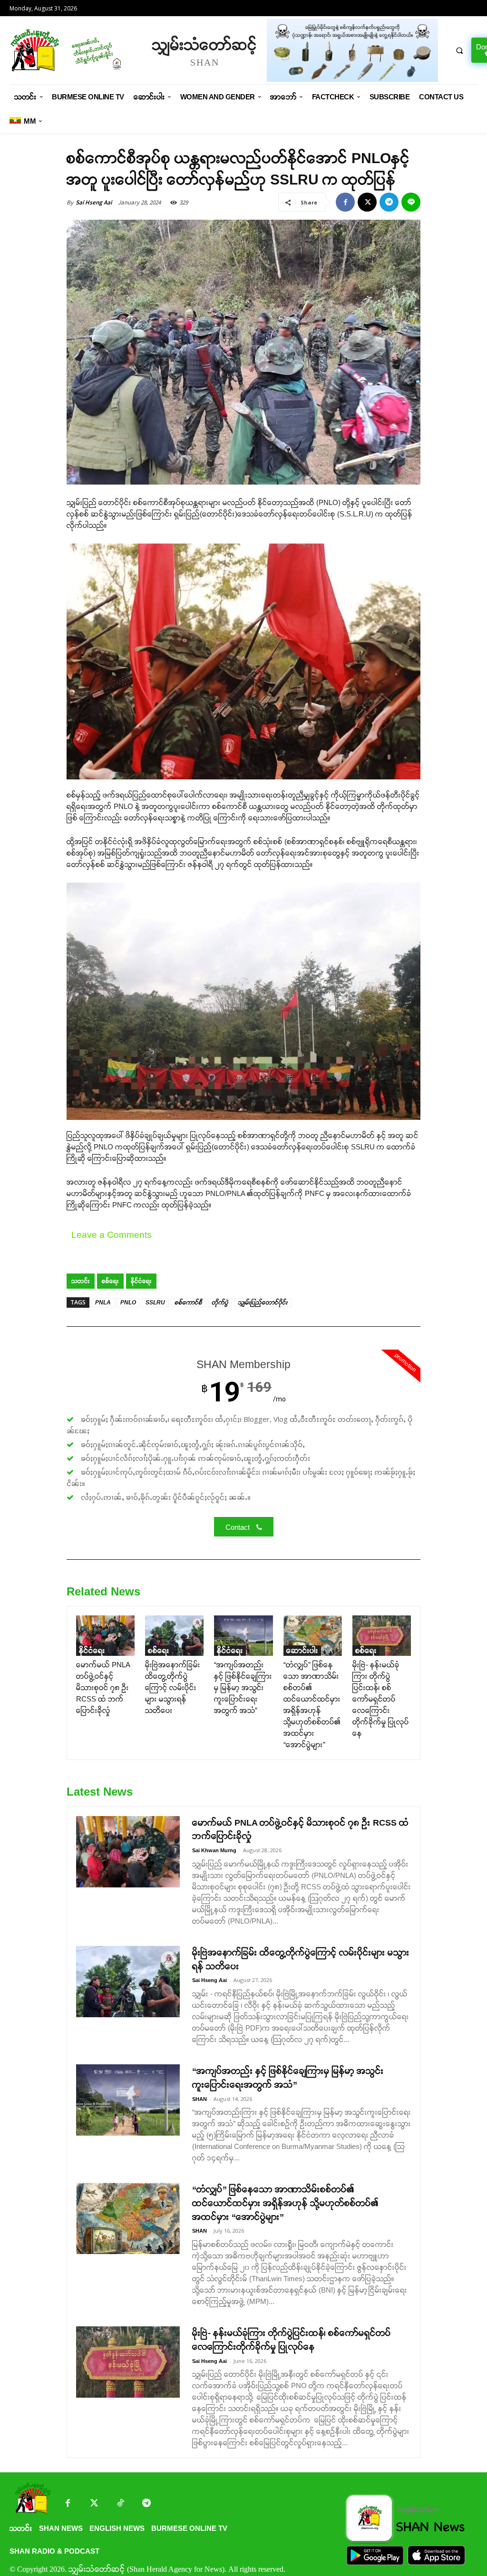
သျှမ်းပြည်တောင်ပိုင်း (263, 1303)
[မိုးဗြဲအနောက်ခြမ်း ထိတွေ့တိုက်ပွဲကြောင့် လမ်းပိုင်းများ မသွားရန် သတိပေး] (174, 1636)
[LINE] (411, 202)
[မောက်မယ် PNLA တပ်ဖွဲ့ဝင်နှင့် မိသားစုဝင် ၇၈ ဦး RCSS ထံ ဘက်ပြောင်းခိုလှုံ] (105, 1636)
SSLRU (155, 1303)
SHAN (200, 2099)
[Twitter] (94, 2504)
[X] (367, 202)
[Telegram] (389, 202)
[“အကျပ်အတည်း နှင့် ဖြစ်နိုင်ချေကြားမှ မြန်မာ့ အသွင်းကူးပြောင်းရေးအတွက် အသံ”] (243, 1636)
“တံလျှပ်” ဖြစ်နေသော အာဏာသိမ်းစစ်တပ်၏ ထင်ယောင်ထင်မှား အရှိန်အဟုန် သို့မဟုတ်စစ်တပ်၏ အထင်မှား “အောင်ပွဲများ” (285, 2203)
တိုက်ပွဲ (220, 1303)
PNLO (128, 1303)
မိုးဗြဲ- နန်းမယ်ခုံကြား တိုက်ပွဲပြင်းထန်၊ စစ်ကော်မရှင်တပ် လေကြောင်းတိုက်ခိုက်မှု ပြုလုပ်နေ (381, 1699)
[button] (459, 50)
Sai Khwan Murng (214, 1850)
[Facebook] (345, 202)
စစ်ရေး (110, 1281)
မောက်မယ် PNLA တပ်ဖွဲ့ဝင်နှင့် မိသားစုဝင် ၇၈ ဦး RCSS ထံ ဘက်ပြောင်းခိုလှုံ (103, 1687)
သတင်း (81, 1281)
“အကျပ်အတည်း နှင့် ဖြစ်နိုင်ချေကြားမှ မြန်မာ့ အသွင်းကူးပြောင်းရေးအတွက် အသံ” (243, 1687)
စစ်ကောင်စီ (188, 1303)
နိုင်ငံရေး (141, 1281)
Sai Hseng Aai (94, 202)
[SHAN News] (76, 50)
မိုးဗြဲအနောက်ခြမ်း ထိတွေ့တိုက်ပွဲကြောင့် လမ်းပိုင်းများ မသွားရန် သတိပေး (173, 1687)
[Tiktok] (120, 2504)
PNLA (103, 1303)
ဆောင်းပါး (302, 1650)
